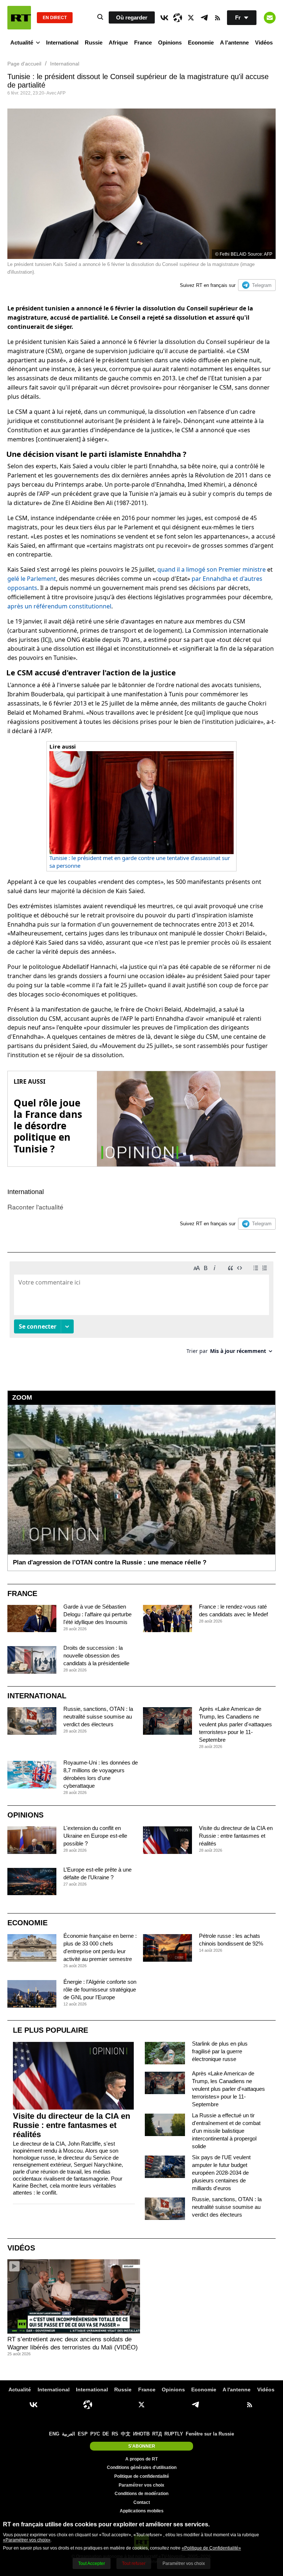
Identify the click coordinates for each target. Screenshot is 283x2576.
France (143, 42)
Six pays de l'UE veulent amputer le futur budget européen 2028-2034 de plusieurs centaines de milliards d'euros (221, 2173)
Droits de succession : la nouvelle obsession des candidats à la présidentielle (96, 1655)
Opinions (170, 42)
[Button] (270, 18)
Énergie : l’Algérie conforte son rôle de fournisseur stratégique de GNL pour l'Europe (100, 1989)
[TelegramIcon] (204, 18)
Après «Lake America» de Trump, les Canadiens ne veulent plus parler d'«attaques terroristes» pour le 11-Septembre (235, 1724)
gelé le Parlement (32, 579)
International (62, 42)
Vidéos (264, 42)
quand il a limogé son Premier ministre (212, 569)
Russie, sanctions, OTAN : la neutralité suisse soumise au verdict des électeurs (98, 1717)
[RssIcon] (217, 18)
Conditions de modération (141, 2494)
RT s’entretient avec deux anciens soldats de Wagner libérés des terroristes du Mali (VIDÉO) (73, 2343)
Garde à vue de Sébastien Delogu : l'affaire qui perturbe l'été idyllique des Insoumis (97, 1614)
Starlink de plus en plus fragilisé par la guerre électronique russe (220, 2051)
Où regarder (132, 17)
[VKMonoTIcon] (164, 18)
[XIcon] (191, 18)
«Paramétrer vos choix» (27, 2540)
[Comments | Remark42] (141, 1310)
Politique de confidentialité (142, 2476)
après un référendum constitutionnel (59, 606)
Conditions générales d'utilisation (142, 2467)
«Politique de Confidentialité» (211, 2548)
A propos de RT (141, 2459)
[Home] (19, 18)
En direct (55, 18)
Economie (201, 42)
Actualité (22, 42)
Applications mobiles (142, 2511)
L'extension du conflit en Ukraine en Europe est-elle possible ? (95, 1836)
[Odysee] (178, 18)
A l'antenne (234, 42)
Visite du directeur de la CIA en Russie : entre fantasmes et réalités (236, 1836)
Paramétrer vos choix (141, 2485)
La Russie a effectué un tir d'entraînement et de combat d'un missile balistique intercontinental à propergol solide (226, 2131)
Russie (94, 42)
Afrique (118, 42)
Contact (142, 2502)
